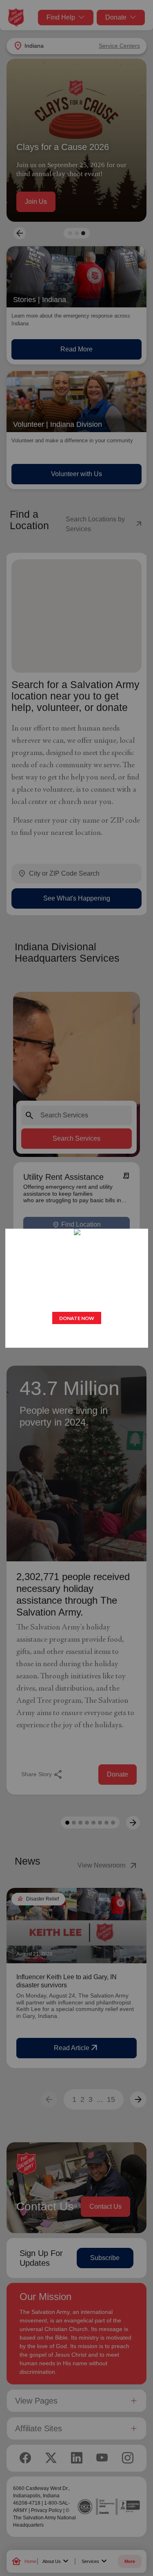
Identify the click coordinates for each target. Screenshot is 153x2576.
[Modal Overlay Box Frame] (77, 1288)
